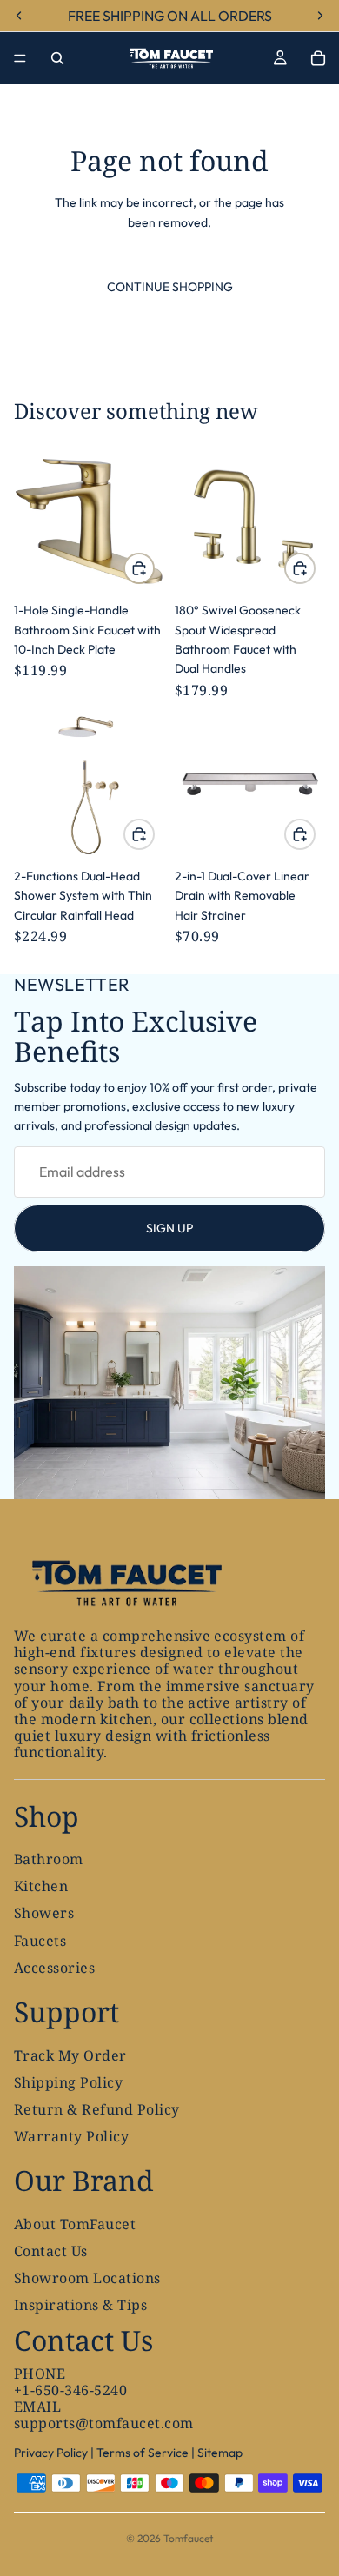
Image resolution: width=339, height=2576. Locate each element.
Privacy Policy (51, 2453)
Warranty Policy (71, 2136)
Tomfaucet (188, 2538)
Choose (315, 568)
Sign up (169, 1228)
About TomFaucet (75, 2224)
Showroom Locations (87, 2279)
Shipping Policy (68, 2082)
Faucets (40, 1941)
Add (154, 568)
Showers (44, 1914)
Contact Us (51, 2251)
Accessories (54, 1968)
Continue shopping (170, 287)
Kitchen (41, 1887)
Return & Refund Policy (97, 2109)
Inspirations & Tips (80, 2306)
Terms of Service (143, 2453)
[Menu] (20, 58)
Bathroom (49, 1859)
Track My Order (70, 2055)
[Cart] (318, 58)
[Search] (57, 58)
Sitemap (220, 2453)
